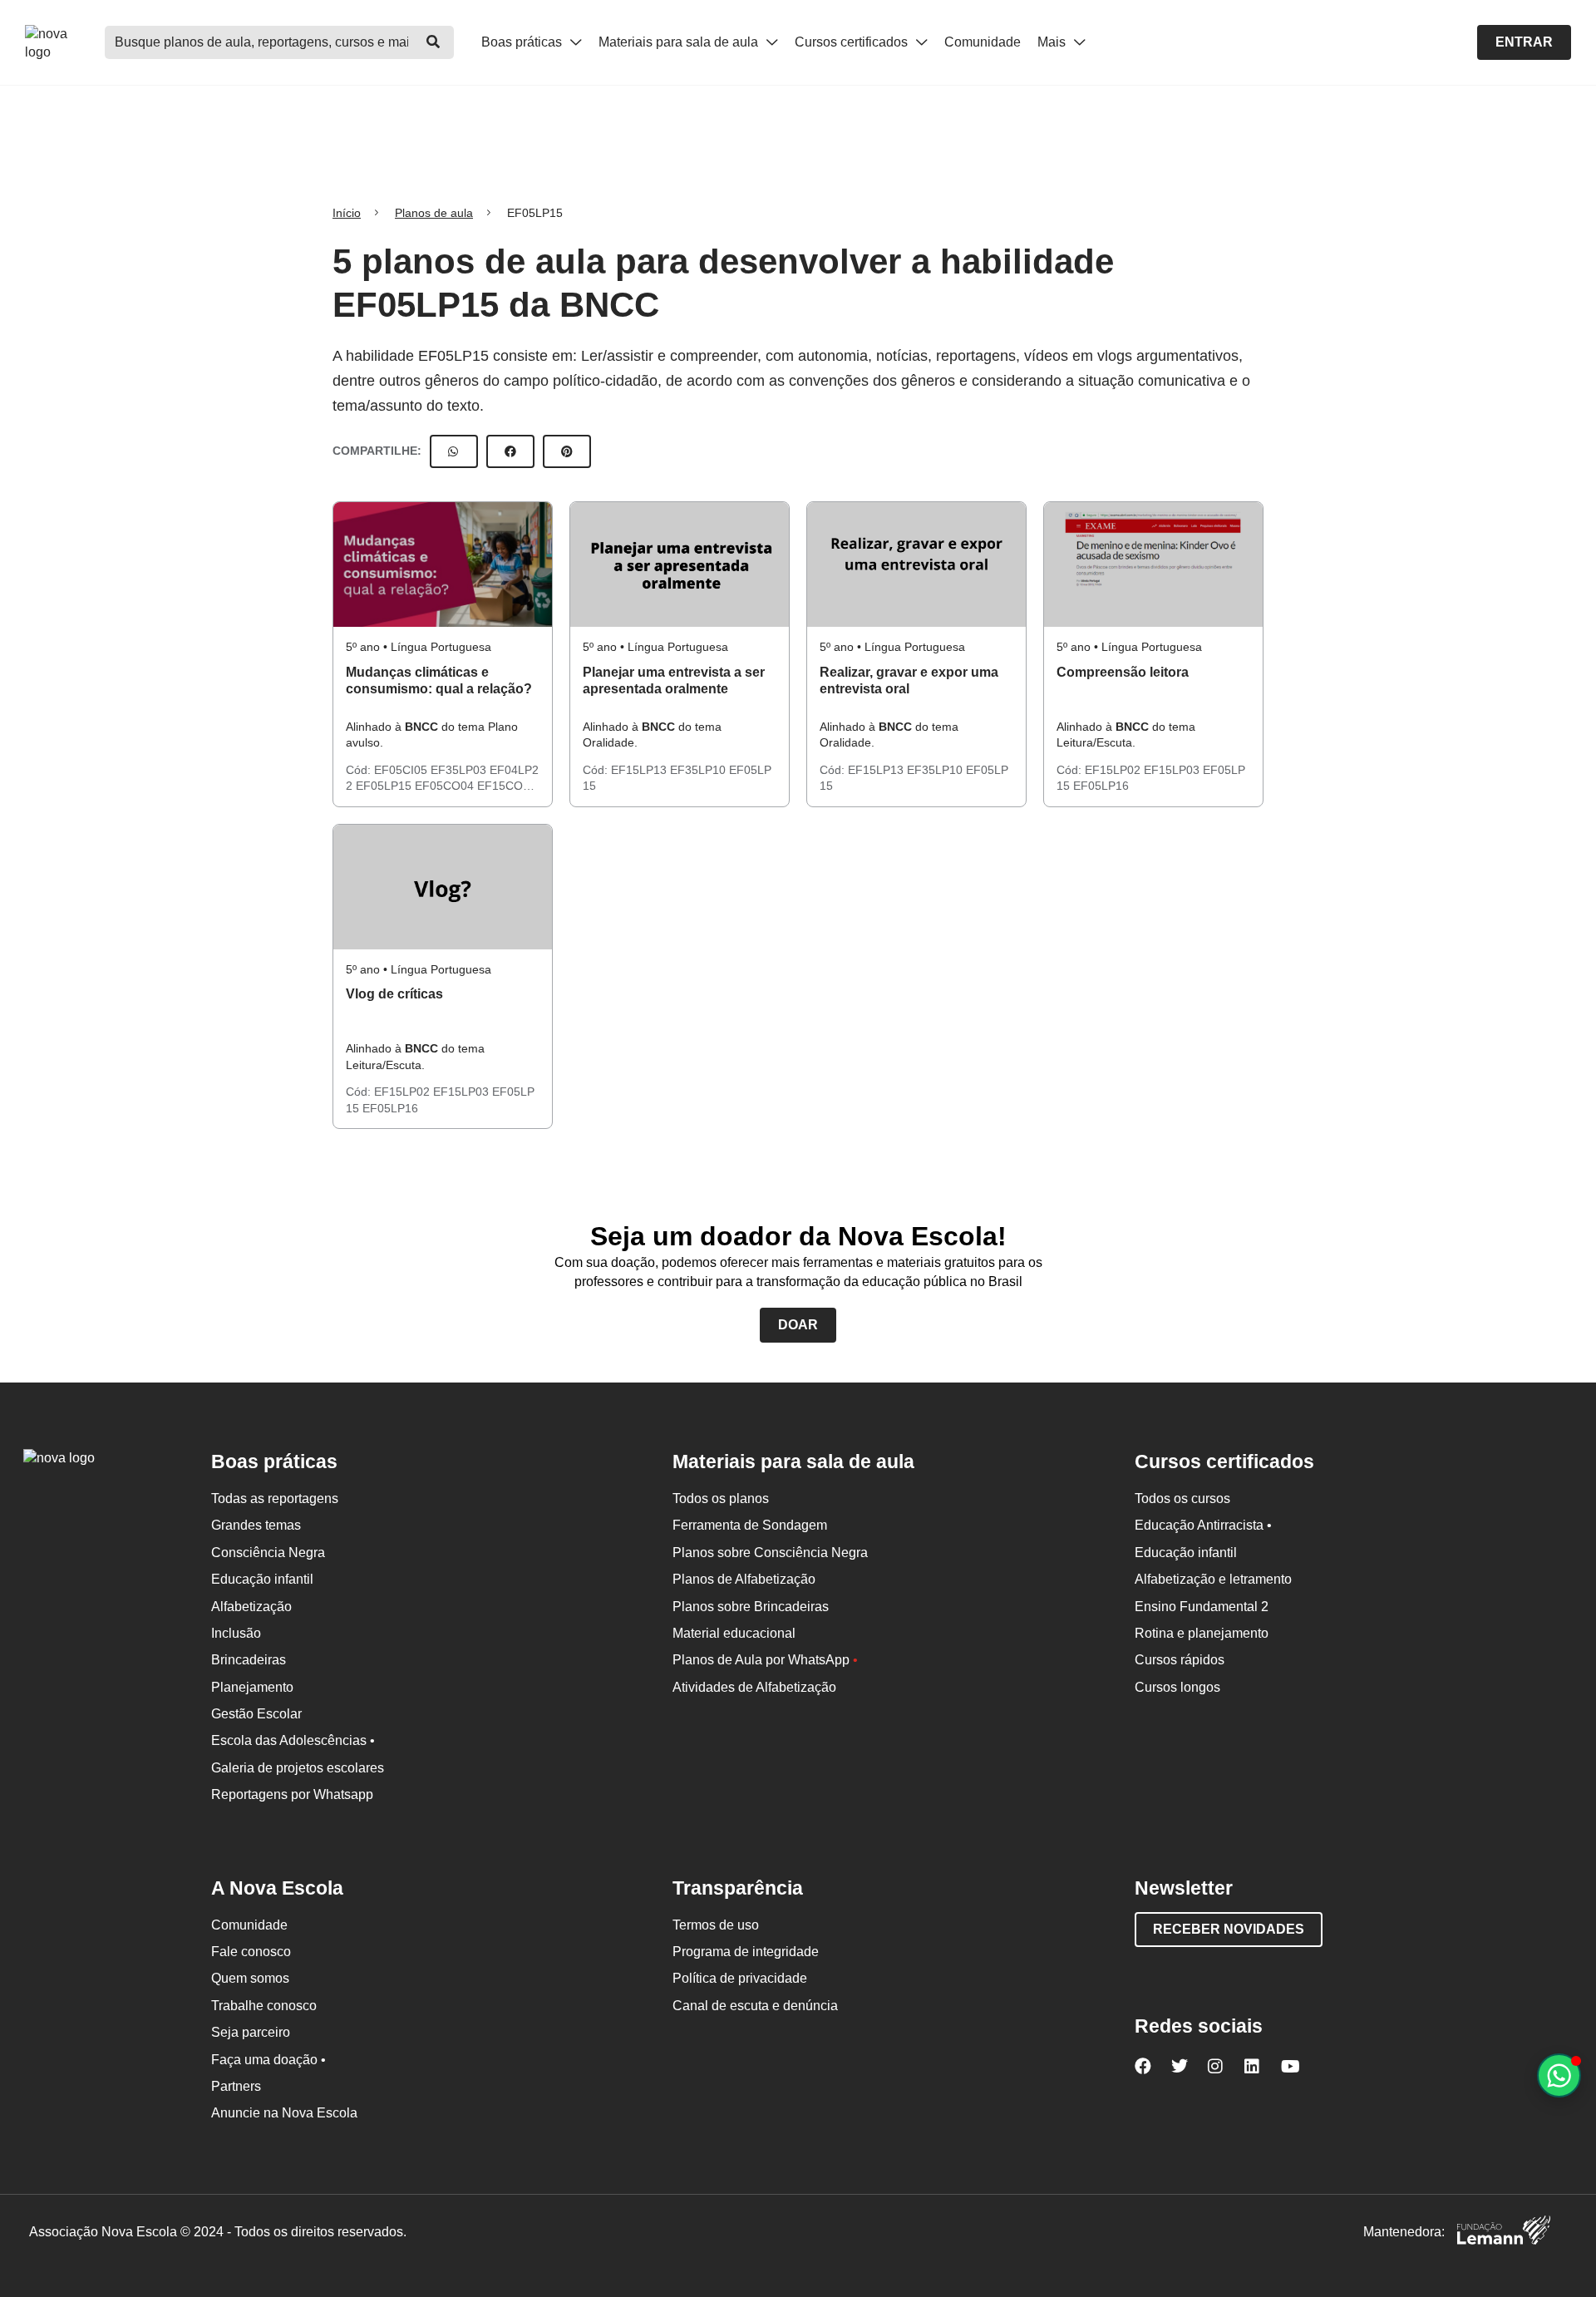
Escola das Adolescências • (293, 1740)
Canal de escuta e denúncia (755, 2006)
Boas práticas (523, 42)
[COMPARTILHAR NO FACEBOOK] (510, 451)
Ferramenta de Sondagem (750, 1525)
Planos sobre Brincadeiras (751, 1607)
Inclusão (236, 1633)
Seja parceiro (251, 2032)
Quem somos (250, 1978)
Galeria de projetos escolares (298, 1768)
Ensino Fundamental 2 (1202, 1607)
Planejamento (252, 1687)
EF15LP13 (640, 770)
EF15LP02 (1114, 770)
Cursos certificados (853, 42)
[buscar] (433, 42)
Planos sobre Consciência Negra (770, 1553)
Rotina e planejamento (1202, 1633)
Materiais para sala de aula (680, 42)
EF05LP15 (385, 786)
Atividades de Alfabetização (754, 1687)
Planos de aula (434, 213)
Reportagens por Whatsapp (292, 1794)
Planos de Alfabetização (744, 1579)
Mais (1053, 42)
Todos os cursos (1182, 1498)
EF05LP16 (1101, 786)
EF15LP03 (1173, 770)
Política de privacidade (740, 1978)
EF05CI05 (402, 770)
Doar (798, 1325)
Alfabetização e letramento (1213, 1579)
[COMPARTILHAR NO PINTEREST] (567, 451)
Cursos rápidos (1180, 1660)
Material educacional (734, 1633)
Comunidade (983, 42)
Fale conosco (251, 1952)
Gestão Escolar (256, 1714)
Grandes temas (256, 1525)
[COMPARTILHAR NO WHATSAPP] (454, 451)
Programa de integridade (746, 1952)
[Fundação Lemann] (1504, 2233)
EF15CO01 (507, 786)
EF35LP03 (460, 770)
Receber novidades (1229, 1929)
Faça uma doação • (268, 2060)
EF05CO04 (446, 786)
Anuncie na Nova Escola (284, 2113)
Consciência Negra (268, 1553)
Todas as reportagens (275, 1498)
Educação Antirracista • (1203, 1525)
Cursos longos (1177, 1687)
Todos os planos (721, 1498)
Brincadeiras (249, 1660)
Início (347, 213)
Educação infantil (262, 1579)
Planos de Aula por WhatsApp (765, 1660)
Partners (236, 2086)
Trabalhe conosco (264, 2006)
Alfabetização (251, 1607)
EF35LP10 (699, 770)
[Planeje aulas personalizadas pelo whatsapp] (1559, 2075)
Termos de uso (716, 1925)
